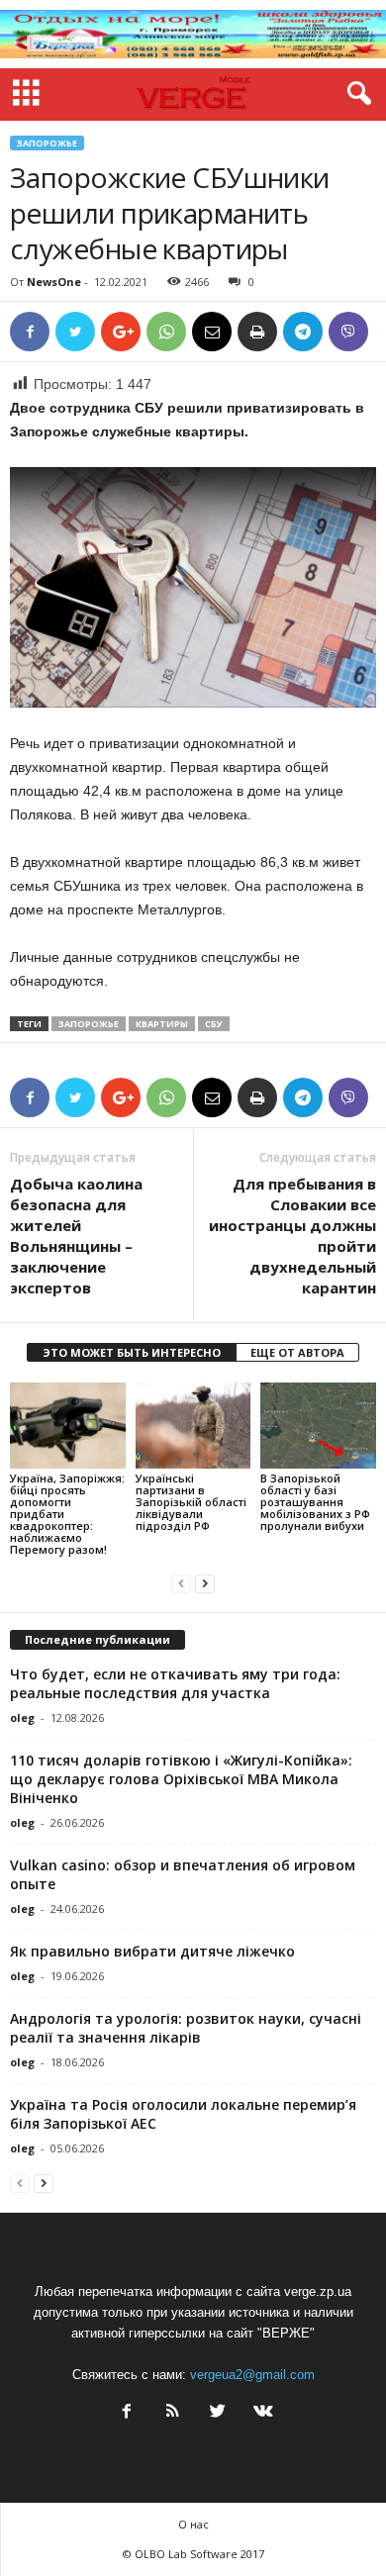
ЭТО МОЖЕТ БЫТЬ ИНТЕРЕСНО (132, 1352)
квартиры (162, 1024)
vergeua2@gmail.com (252, 2375)
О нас (193, 2524)
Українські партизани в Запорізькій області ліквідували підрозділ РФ (191, 1502)
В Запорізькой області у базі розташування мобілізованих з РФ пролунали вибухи (315, 1502)
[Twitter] (218, 2413)
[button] (355, 94)
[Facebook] (127, 2413)
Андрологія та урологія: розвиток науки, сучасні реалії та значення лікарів (186, 2028)
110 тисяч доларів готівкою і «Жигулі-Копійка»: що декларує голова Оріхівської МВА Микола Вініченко (181, 1779)
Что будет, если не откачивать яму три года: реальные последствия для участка (175, 1683)
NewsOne (54, 282)
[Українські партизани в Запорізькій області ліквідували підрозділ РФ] (193, 1426)
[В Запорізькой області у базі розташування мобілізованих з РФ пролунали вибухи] (318, 1426)
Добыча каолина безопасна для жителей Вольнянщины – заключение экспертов (76, 1236)
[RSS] (172, 2413)
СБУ (214, 1024)
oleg (22, 1717)
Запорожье (47, 143)
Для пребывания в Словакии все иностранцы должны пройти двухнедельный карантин (292, 1236)
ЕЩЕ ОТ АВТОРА (297, 1352)
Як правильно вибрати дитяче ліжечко (152, 1951)
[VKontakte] (261, 2413)
